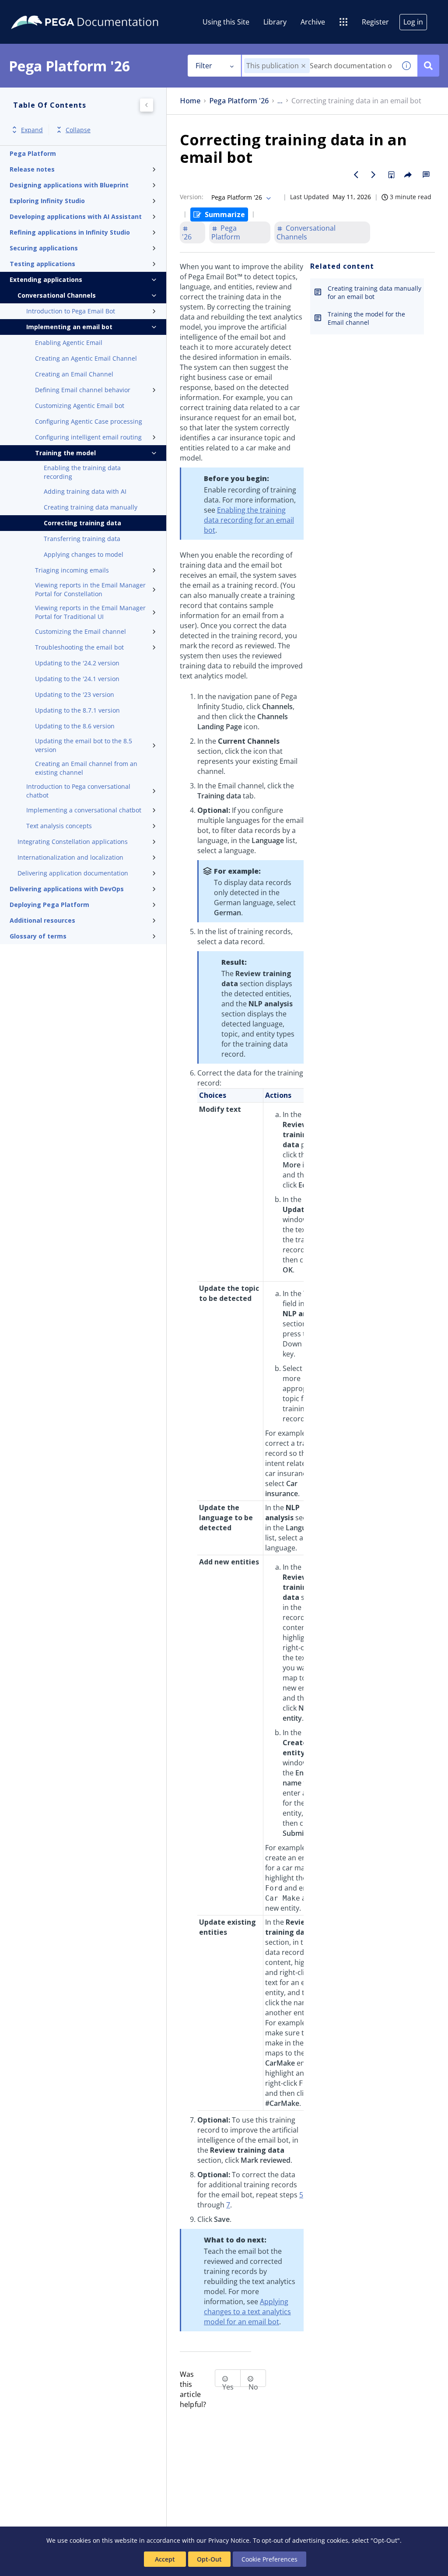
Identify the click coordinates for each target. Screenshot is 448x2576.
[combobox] (319, 66)
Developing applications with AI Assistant (76, 216)
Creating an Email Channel (74, 374)
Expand (32, 130)
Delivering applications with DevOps (67, 889)
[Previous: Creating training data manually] (356, 175)
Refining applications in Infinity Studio (70, 232)
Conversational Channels (57, 295)
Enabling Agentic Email (69, 343)
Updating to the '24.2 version (77, 663)
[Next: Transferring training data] (374, 175)
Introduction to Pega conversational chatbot (78, 791)
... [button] (280, 101)
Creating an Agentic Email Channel (86, 358)
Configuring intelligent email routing (88, 437)
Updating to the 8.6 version (75, 726)
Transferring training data (82, 539)
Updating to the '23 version (75, 694)
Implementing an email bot (69, 327)
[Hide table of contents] (147, 105)
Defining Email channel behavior (83, 390)
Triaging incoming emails (72, 570)
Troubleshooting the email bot (79, 647)
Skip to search (106, 10)
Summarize (225, 214)
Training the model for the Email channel (366, 318)
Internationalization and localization (70, 857)
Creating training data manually (91, 507)
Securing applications (44, 248)
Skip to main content (39, 10)
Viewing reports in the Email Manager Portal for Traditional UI (90, 612)
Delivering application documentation (73, 873)
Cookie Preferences (269, 2559)
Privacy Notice (229, 2540)
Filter (204, 66)
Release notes (32, 169)
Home (190, 101)
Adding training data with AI (85, 491)
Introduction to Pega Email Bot (71, 311)
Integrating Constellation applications (73, 842)
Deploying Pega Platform (49, 905)
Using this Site (226, 22)
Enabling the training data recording (82, 472)
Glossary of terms (38, 936)
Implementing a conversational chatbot (84, 810)
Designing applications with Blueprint (69, 185)
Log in (413, 22)
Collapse (78, 130)
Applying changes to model (84, 554)
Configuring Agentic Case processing (89, 421)
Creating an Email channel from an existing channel (86, 768)
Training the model (65, 453)
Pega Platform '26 (239, 101)
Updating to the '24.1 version (77, 679)
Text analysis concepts (59, 826)
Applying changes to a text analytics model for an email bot (247, 2312)
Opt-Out (209, 2559)
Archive (313, 22)
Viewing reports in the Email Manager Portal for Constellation (90, 589)
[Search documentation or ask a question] (428, 66)
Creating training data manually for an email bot (374, 292)
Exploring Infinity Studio (47, 201)
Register (375, 22)
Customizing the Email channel (80, 631)
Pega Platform (33, 153)
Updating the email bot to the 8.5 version (84, 745)
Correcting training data (82, 523)
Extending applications (46, 279)
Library (275, 22)
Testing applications (42, 264)
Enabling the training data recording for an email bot (249, 520)
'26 (187, 237)
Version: (192, 197)
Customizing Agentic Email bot (80, 406)
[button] (303, 66)
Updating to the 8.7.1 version (77, 710)
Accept (165, 2559)
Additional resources (42, 920)
